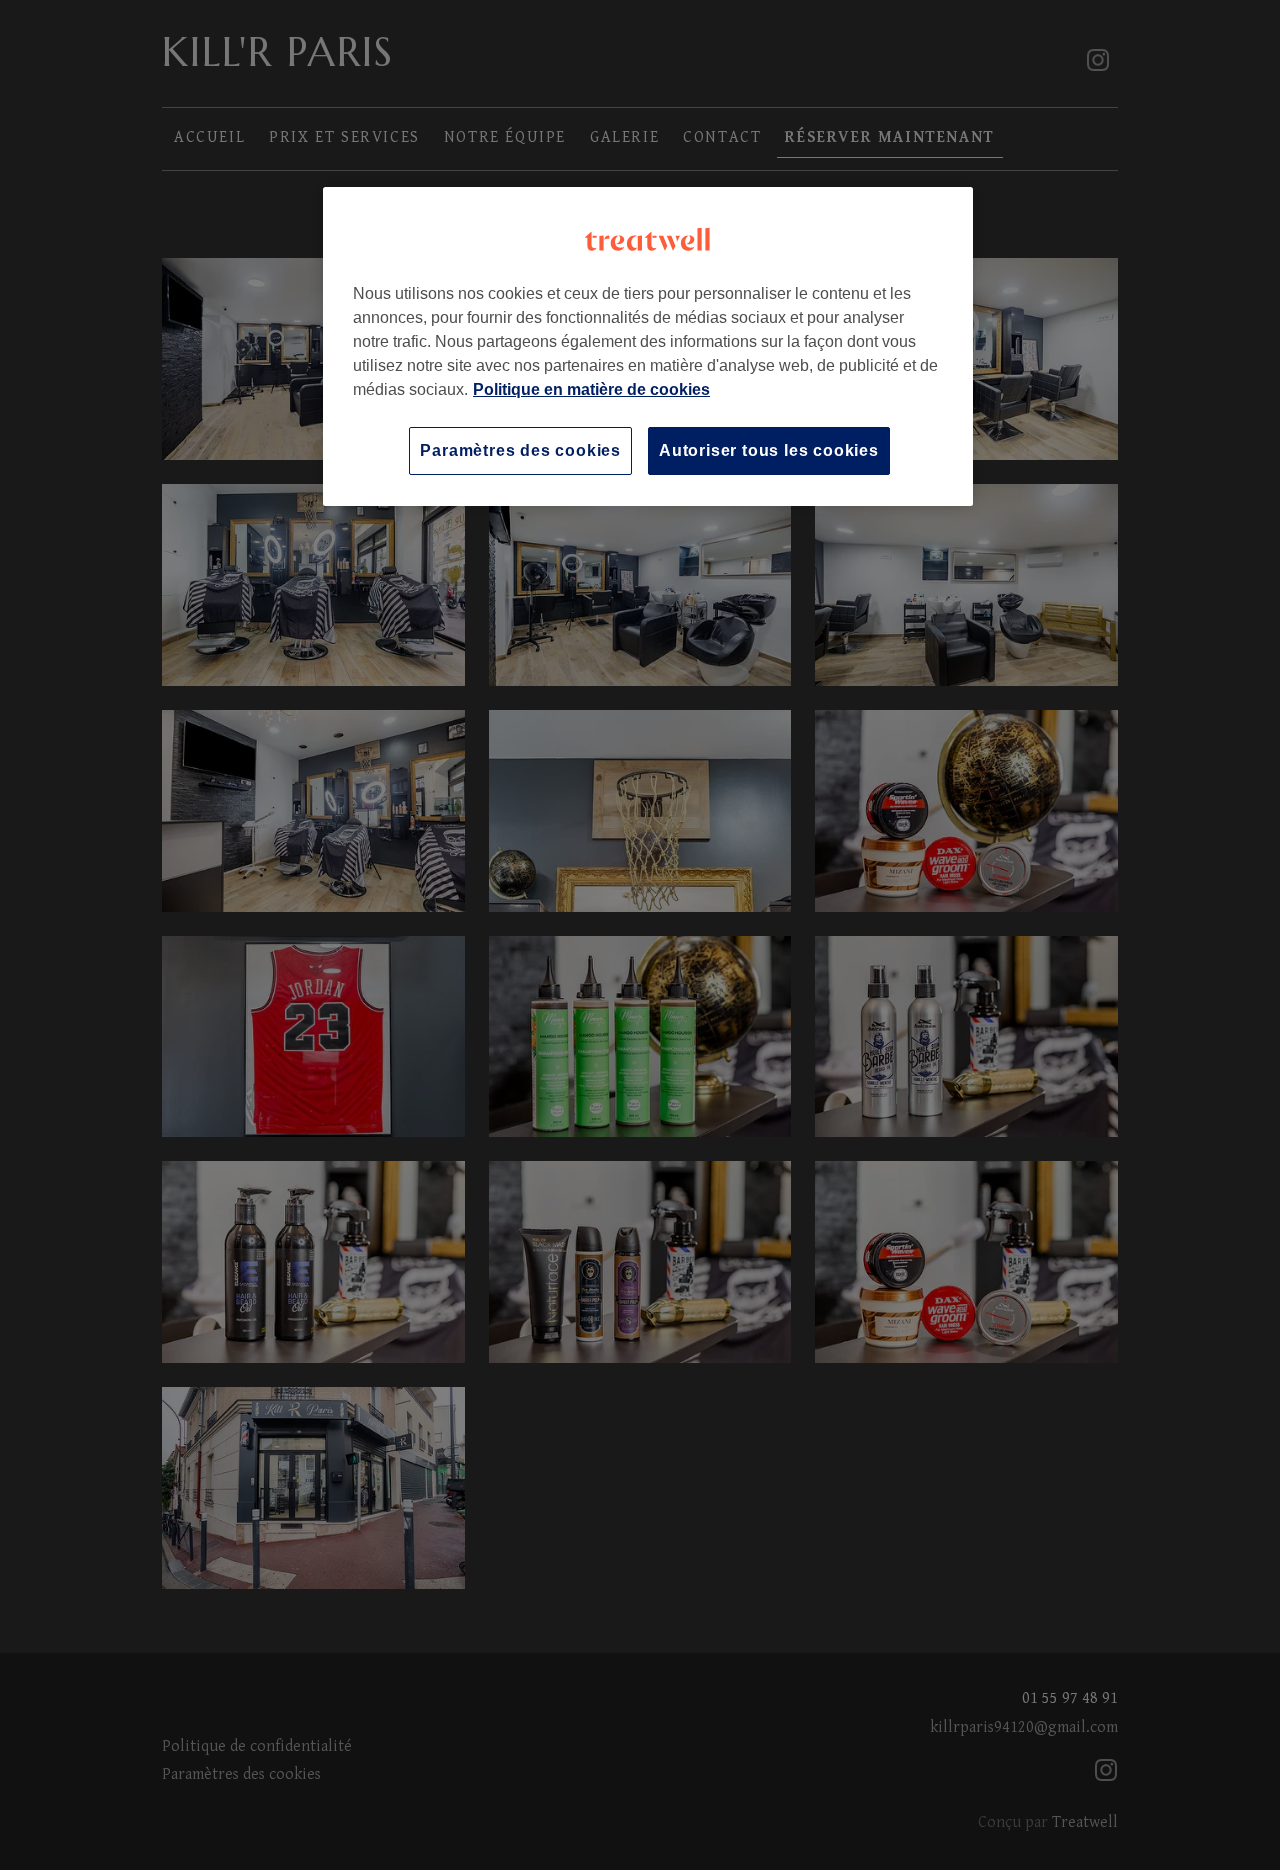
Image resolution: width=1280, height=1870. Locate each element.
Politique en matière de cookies (591, 389)
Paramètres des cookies (520, 450)
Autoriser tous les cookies (769, 450)
